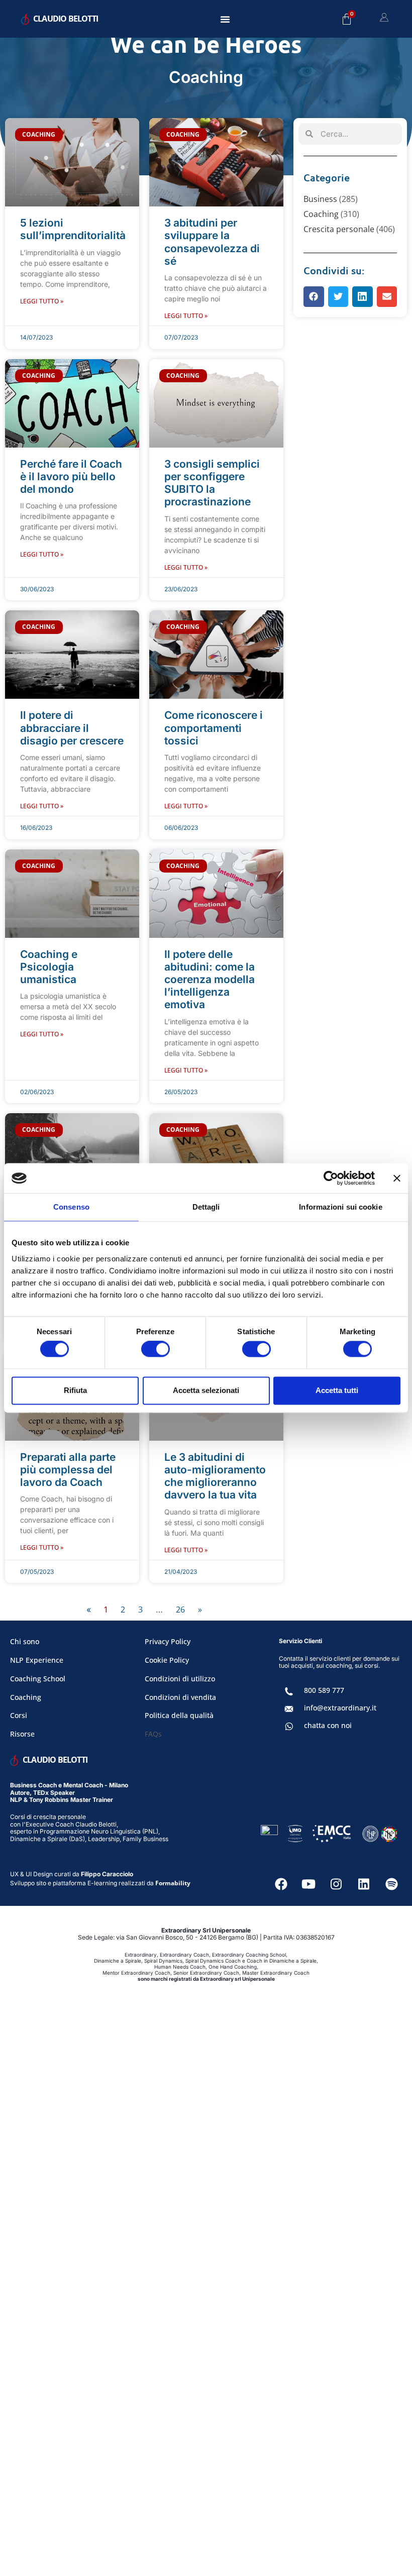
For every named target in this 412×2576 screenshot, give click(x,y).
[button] (225, 19)
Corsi (19, 1715)
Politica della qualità (179, 1715)
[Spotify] (391, 1884)
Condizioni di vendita (180, 1697)
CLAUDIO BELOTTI (66, 19)
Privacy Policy (168, 1641)
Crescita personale (339, 229)
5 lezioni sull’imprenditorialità (73, 229)
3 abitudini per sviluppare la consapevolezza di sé (212, 242)
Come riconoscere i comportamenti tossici (214, 728)
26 (180, 1609)
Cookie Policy (167, 1660)
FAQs (153, 1734)
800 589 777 (324, 1690)
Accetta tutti (337, 1390)
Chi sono (25, 1641)
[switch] (156, 1349)
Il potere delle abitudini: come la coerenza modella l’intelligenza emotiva (210, 980)
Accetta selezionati (206, 1390)
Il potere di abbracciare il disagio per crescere (72, 728)
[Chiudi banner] (397, 1178)
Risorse (22, 1734)
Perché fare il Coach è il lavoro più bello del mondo (71, 476)
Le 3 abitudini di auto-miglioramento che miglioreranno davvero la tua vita (215, 1476)
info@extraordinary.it (340, 1708)
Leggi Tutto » (42, 301)
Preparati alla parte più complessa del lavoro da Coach (68, 1470)
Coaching (321, 214)
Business (320, 199)
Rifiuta (75, 1390)
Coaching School (38, 1679)
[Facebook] (281, 1884)
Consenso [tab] (71, 1207)
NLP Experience (37, 1660)
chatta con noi (328, 1725)
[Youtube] (308, 1884)
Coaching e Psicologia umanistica (49, 967)
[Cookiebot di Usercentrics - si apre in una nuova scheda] (331, 1178)
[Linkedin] (364, 1884)
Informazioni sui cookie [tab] (340, 1207)
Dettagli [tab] (206, 1207)
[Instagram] (336, 1884)
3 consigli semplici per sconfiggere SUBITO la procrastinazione (212, 483)
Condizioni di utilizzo (180, 1679)
